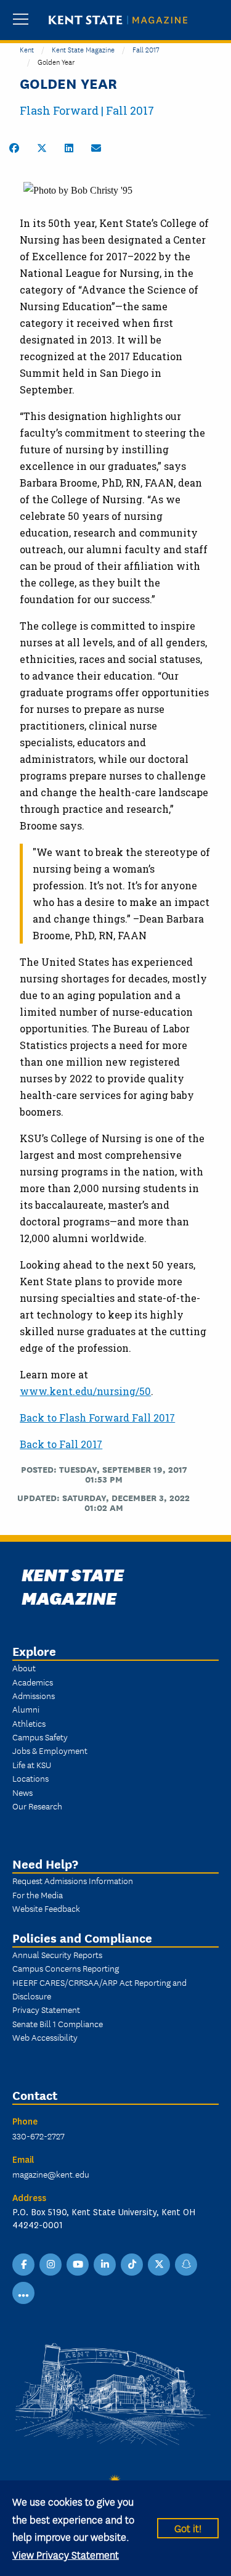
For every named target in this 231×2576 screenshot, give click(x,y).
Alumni (26, 1709)
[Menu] (21, 20)
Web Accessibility (45, 2037)
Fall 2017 (146, 49)
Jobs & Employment (50, 1750)
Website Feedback (46, 1908)
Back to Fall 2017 (61, 1444)
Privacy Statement (46, 2009)
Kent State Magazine (83, 49)
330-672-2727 (38, 2136)
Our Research (37, 1806)
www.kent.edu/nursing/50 (85, 1391)
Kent (27, 49)
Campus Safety (40, 1737)
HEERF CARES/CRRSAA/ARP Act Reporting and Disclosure (99, 1989)
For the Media (38, 1895)
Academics (33, 1682)
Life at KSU (32, 1764)
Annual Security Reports (57, 1954)
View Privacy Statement (66, 2554)
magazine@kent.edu (51, 2174)
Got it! (188, 2528)
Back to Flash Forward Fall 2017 (97, 1418)
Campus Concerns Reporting (66, 1968)
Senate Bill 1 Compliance (58, 2023)
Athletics (29, 1723)
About (24, 1668)
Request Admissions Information (73, 1880)
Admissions (34, 1695)
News (22, 1792)
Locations (30, 1778)
